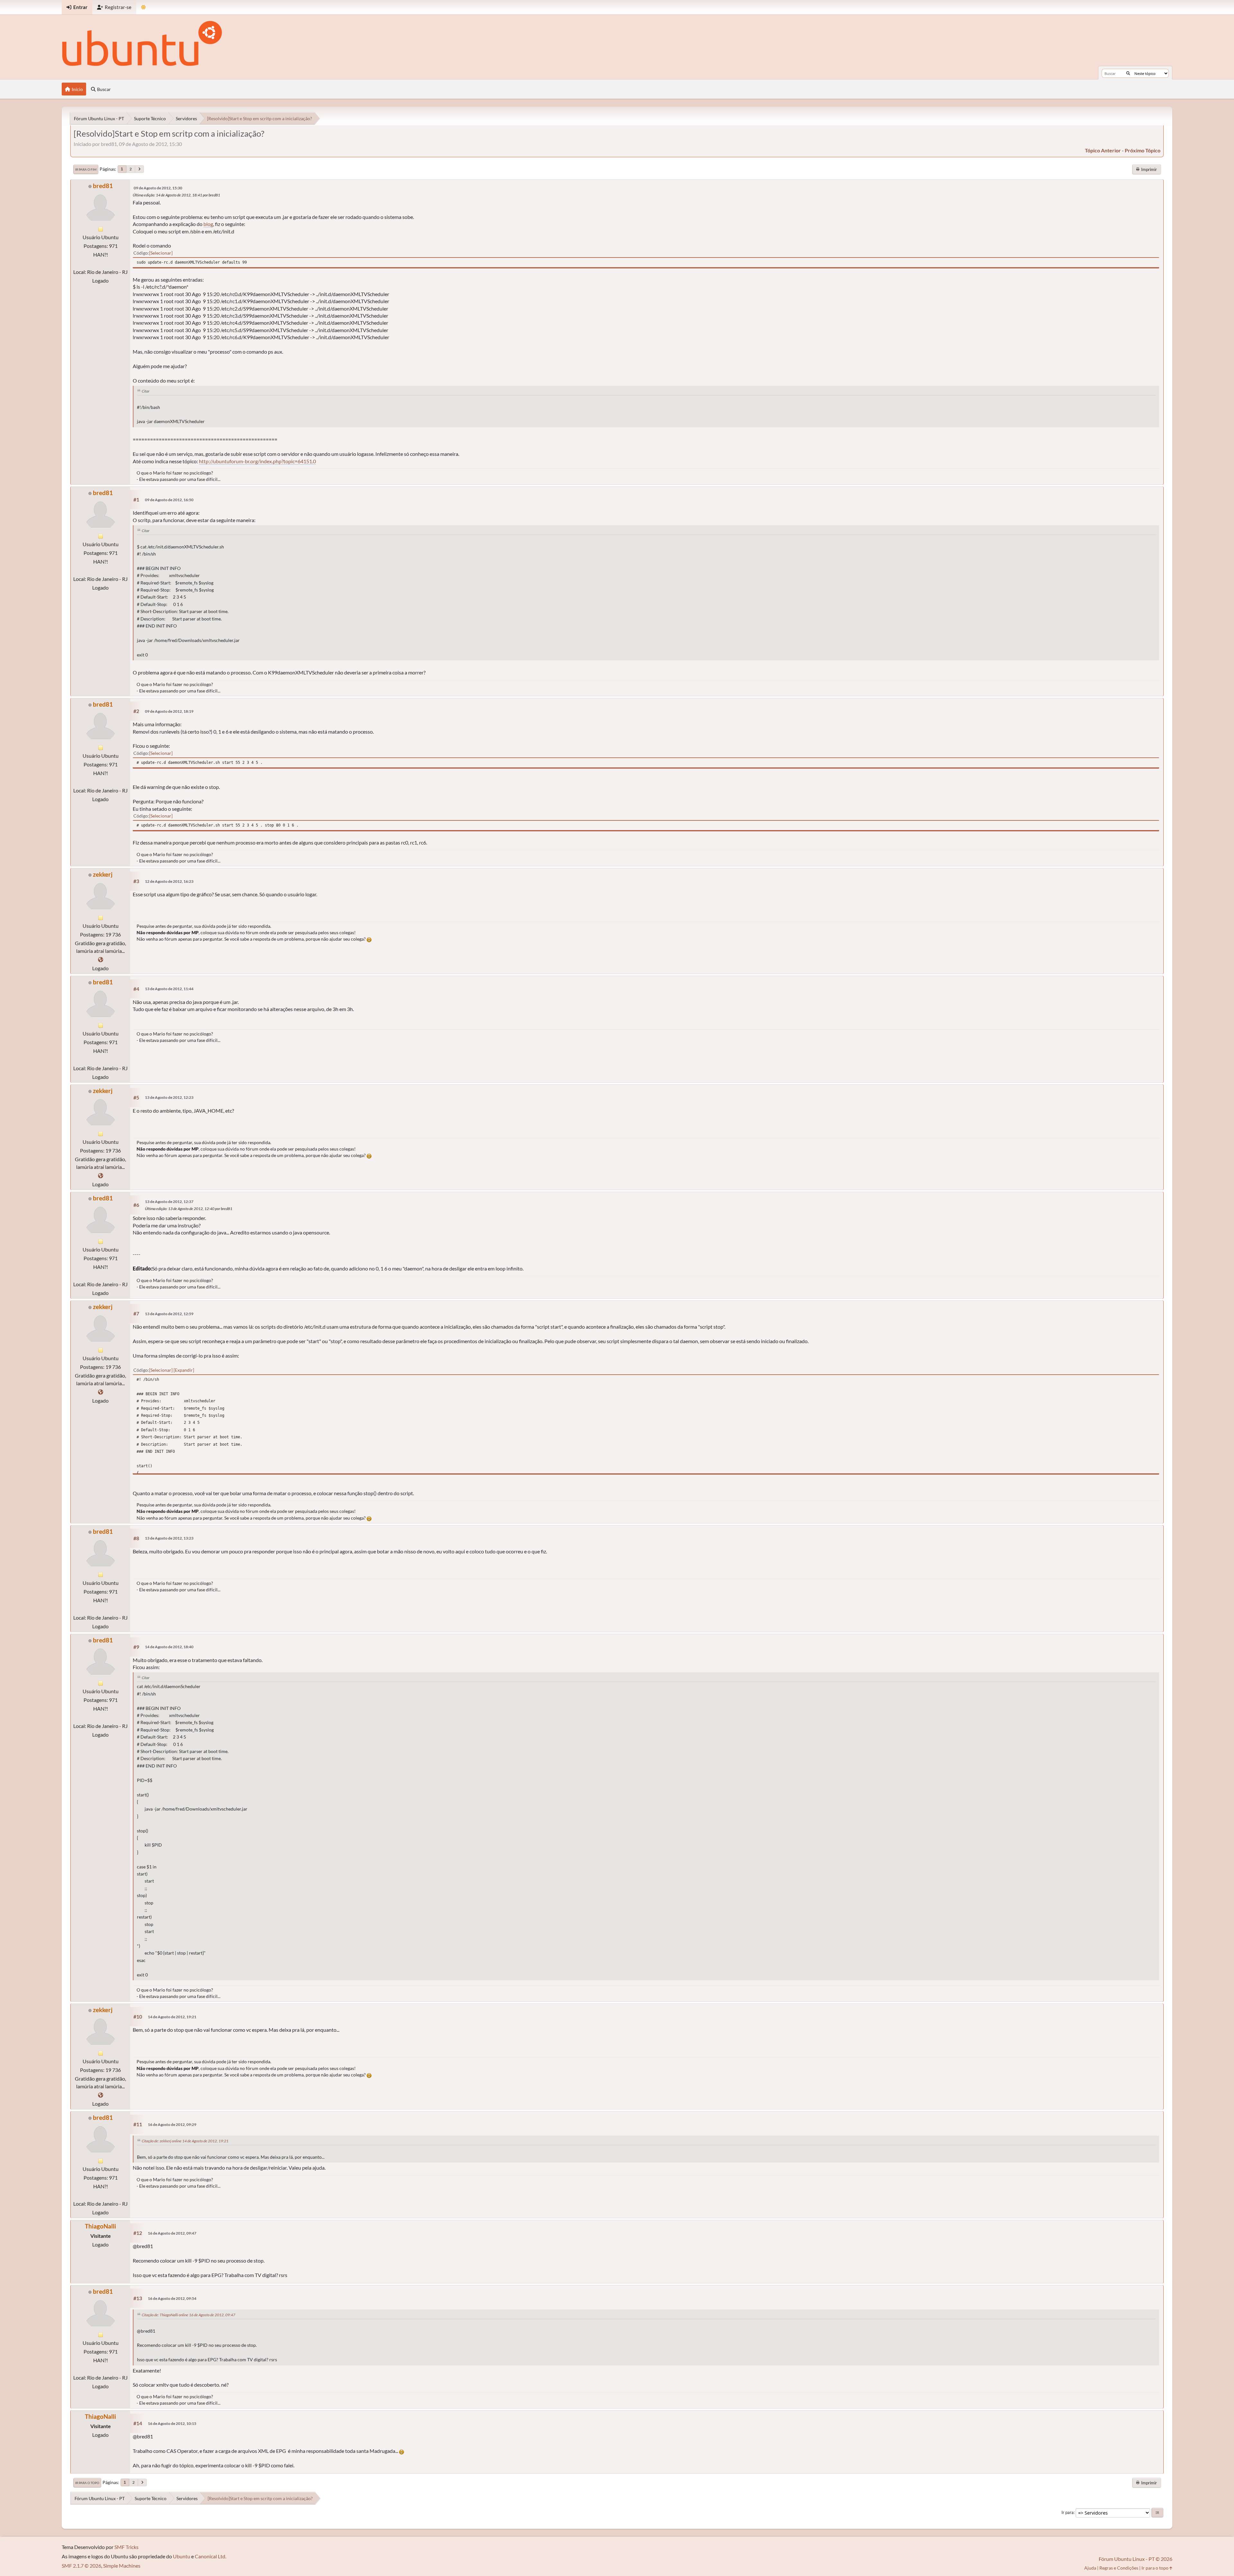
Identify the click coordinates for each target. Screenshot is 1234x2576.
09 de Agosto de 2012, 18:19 (169, 711)
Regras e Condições (1119, 2568)
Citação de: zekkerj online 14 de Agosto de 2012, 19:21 (185, 2141)
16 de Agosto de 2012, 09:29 (172, 2124)
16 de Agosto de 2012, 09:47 (172, 2233)
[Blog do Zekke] (101, 959)
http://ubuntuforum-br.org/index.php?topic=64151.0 (257, 461)
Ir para (1068, 2512)
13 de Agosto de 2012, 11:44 (169, 989)
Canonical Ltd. (210, 2556)
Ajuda (1090, 2568)
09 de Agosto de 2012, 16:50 (169, 500)
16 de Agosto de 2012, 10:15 (172, 2423)
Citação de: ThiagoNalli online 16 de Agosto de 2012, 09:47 (188, 2315)
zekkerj (103, 874)
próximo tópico (1143, 150)
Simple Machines (122, 2566)
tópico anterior (1103, 150)
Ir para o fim (86, 169)
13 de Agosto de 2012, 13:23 (169, 1538)
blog (208, 224)
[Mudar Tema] (143, 7)
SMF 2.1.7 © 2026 (81, 2566)
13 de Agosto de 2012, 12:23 (169, 1097)
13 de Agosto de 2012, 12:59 (169, 1314)
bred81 (103, 186)
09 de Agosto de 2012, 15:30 (158, 188)
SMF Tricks (126, 2547)
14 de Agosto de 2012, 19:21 (172, 2017)
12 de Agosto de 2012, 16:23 (169, 881)
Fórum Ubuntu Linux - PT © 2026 (1136, 2559)
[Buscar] (1128, 73)
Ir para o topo (87, 2483)
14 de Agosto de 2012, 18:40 (169, 1647)
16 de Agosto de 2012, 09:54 (172, 2298)
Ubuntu (182, 2556)
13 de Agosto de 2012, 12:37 (169, 1202)
